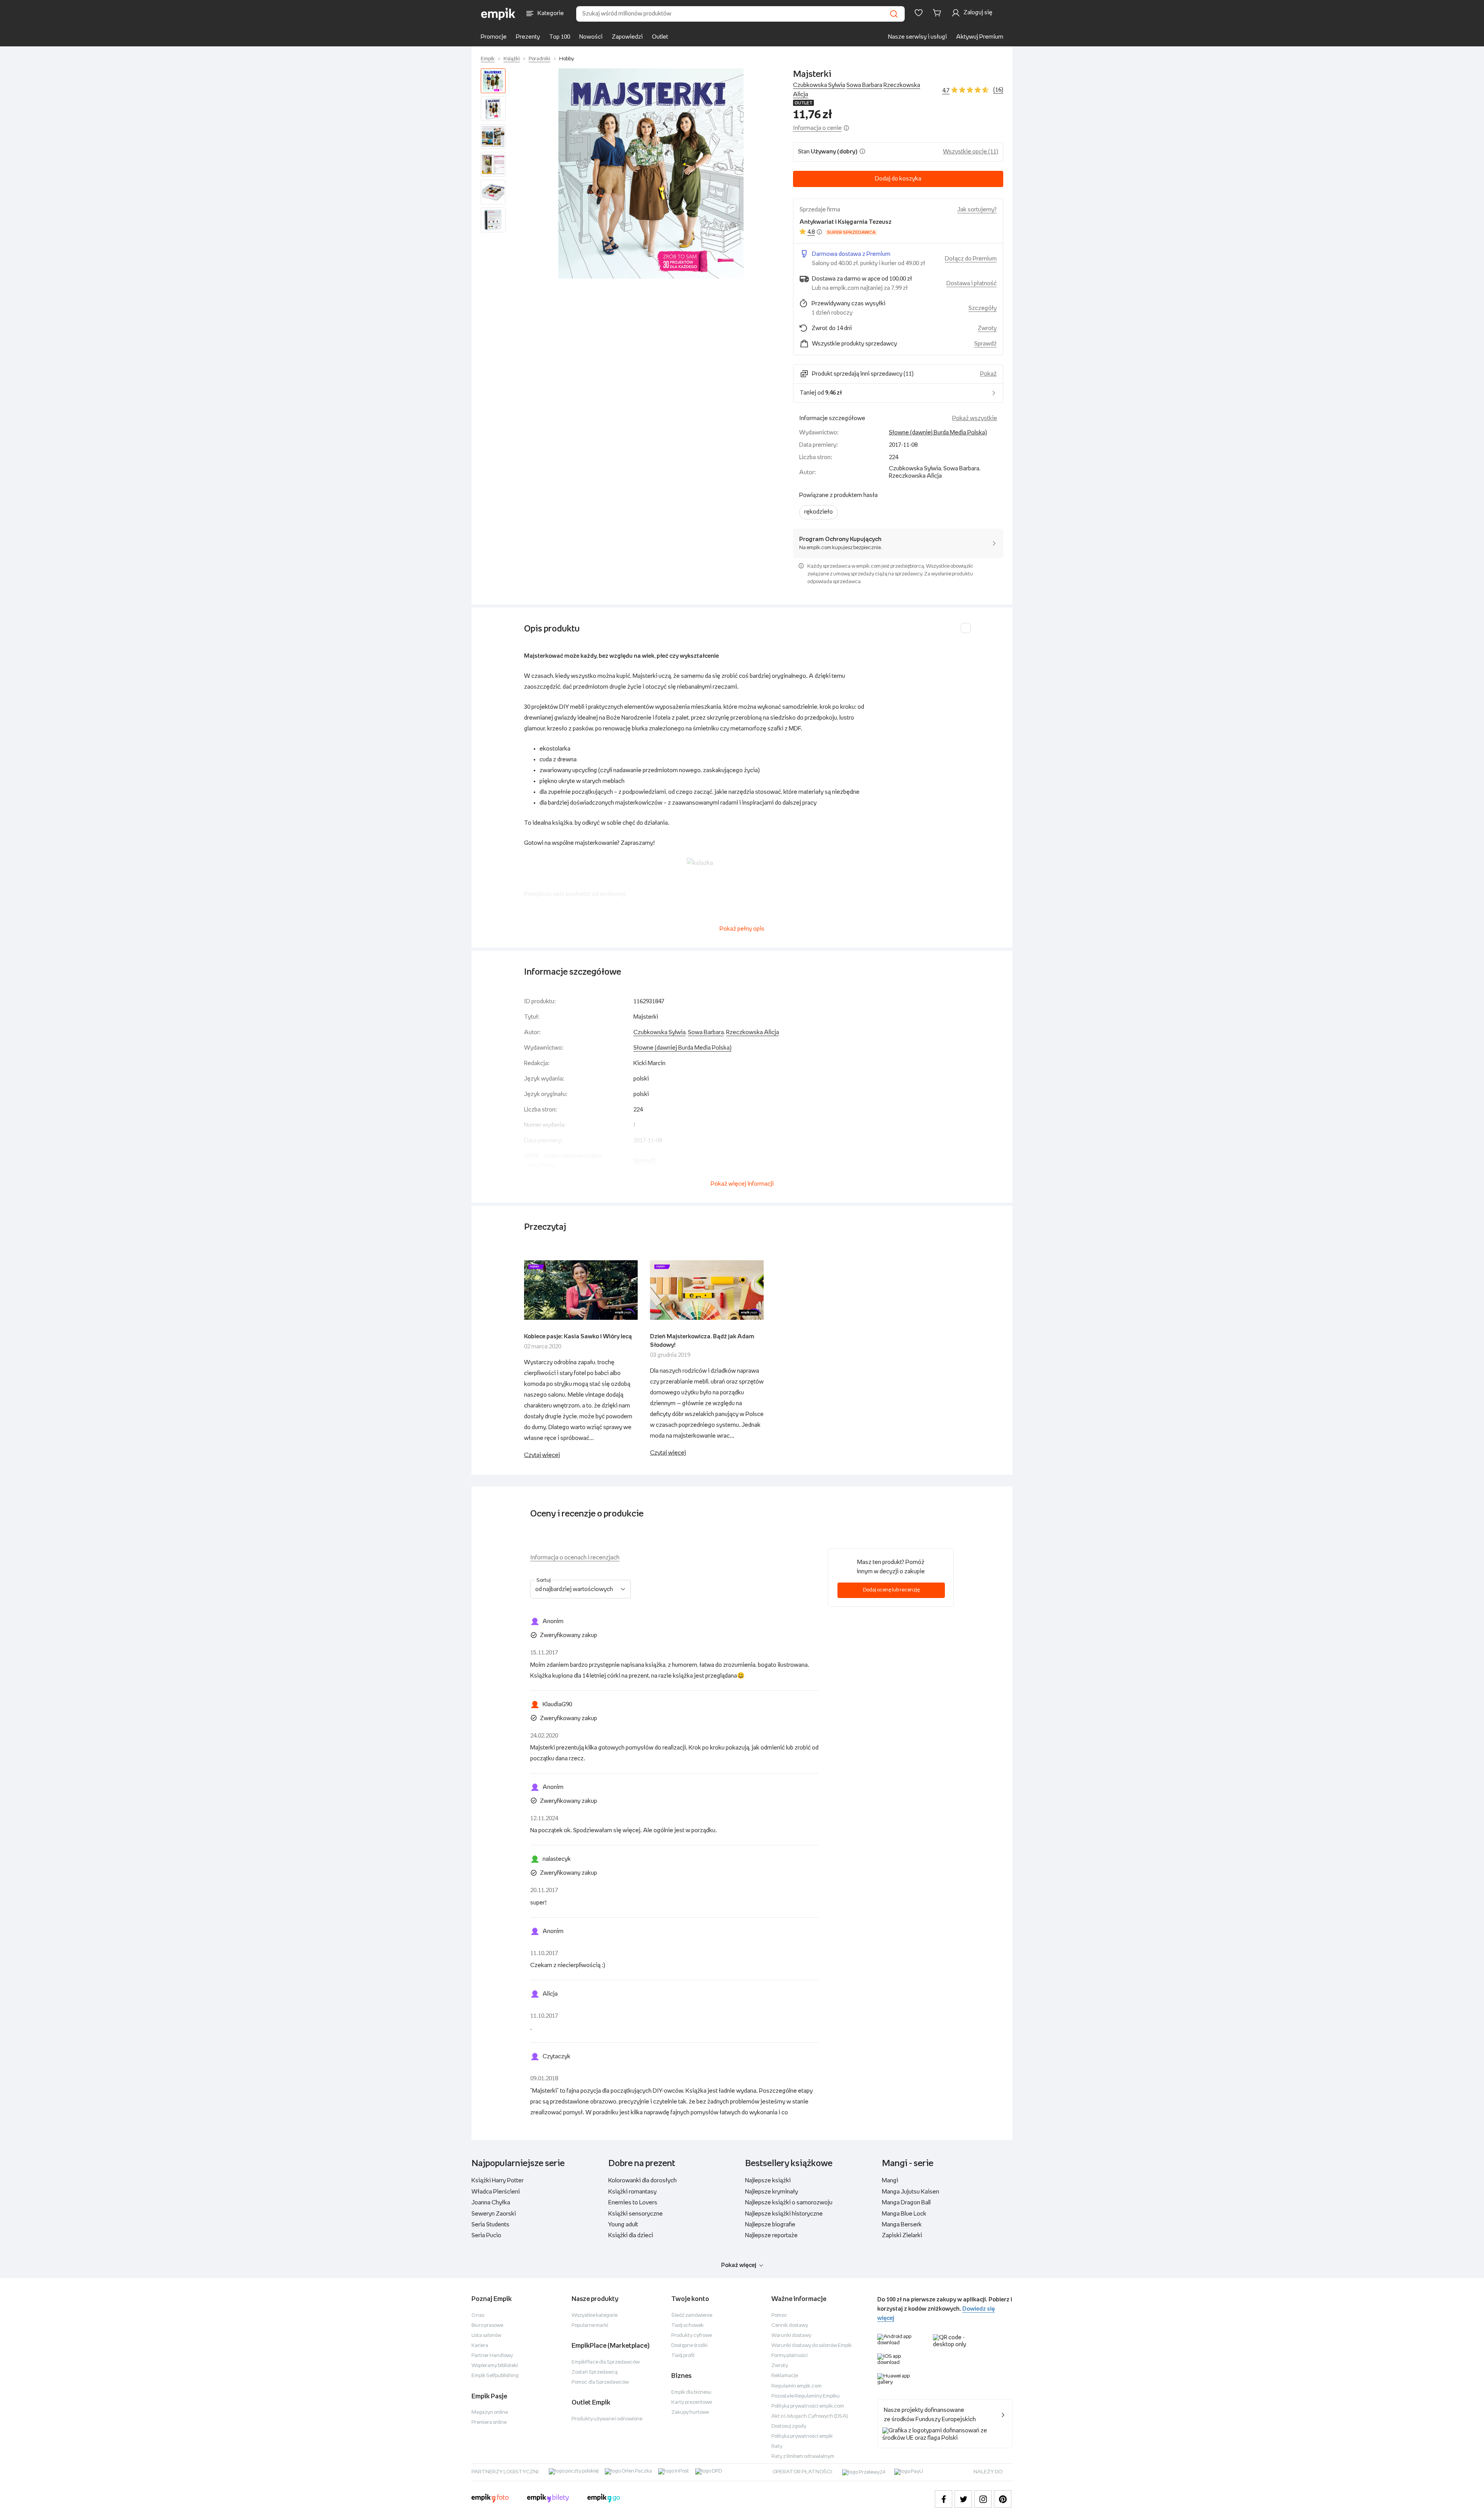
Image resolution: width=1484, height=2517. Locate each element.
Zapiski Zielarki (902, 2235)
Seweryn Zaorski (494, 2214)
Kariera (480, 2346)
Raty (777, 2446)
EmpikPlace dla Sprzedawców (606, 2362)
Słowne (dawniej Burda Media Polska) (938, 433)
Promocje (494, 37)
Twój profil (683, 2356)
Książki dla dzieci (631, 2235)
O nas (478, 2315)
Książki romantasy (632, 2192)
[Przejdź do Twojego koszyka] (938, 13)
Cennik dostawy (790, 2326)
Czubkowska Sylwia (819, 85)
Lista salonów (486, 2336)
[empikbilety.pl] (548, 2499)
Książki (512, 59)
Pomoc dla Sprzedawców (600, 2382)
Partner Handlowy (492, 2356)
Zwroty (780, 2366)
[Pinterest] (1003, 2499)
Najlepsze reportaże (771, 2235)
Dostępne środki (689, 2346)
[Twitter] (963, 2499)
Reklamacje (785, 2376)
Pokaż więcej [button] (739, 2265)
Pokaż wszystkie (975, 418)
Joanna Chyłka (491, 2203)
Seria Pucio (486, 2235)
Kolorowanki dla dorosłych (642, 2181)
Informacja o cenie (817, 128)
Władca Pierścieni (496, 2192)
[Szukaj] (894, 14)
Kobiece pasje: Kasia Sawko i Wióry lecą (578, 1337)
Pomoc (779, 2315)
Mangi (890, 2181)
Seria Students (490, 2225)
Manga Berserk (902, 2225)
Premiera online (489, 2423)
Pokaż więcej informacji (742, 1184)
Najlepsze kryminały (772, 2192)
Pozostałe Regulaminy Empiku (806, 2396)
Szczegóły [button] (983, 308)
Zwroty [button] (987, 328)
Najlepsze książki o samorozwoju (789, 2203)
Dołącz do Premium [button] (971, 259)
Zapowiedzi (627, 37)
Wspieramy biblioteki (495, 2366)
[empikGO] (604, 2499)
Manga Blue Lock (904, 2214)
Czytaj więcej (542, 1455)
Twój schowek (688, 2326)
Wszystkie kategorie (595, 2315)
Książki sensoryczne (636, 2214)
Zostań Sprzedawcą (595, 2372)
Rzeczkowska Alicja (753, 1032)
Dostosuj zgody (789, 2426)
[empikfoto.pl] (490, 2499)
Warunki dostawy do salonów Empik (812, 2346)
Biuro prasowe (487, 2326)
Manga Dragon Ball (906, 2203)
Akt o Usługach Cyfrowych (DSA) (810, 2416)
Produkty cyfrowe (692, 2336)
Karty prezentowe (692, 2402)
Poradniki (539, 59)
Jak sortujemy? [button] (977, 210)
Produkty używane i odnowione (607, 2419)
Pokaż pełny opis (742, 929)
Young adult (623, 2225)
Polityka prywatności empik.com (808, 2406)
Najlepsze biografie (770, 2225)
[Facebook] (944, 2499)
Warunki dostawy (791, 2336)
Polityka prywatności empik (802, 2436)
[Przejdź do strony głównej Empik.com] (498, 14)
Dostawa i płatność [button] (972, 283)
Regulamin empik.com (796, 2386)
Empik (488, 59)
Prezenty (528, 37)
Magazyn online (490, 2412)
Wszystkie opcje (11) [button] (971, 152)
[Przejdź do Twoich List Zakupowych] (919, 13)
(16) (998, 90)
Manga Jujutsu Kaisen (910, 2192)
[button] (651, 174)
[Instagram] (983, 2499)
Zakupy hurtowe (690, 2412)
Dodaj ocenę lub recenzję (891, 1590)
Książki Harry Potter (498, 2181)
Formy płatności (790, 2356)
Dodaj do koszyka (898, 179)
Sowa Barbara (864, 85)
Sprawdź (985, 344)
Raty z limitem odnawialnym (803, 2457)
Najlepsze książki (768, 2181)
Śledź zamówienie (692, 2315)
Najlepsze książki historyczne (784, 2214)
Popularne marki (590, 2326)
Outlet (660, 37)
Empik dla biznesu (691, 2392)
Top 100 (560, 37)
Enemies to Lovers (633, 2203)
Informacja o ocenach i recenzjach (575, 1558)
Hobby (567, 59)
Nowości (591, 37)
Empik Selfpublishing (495, 2376)
